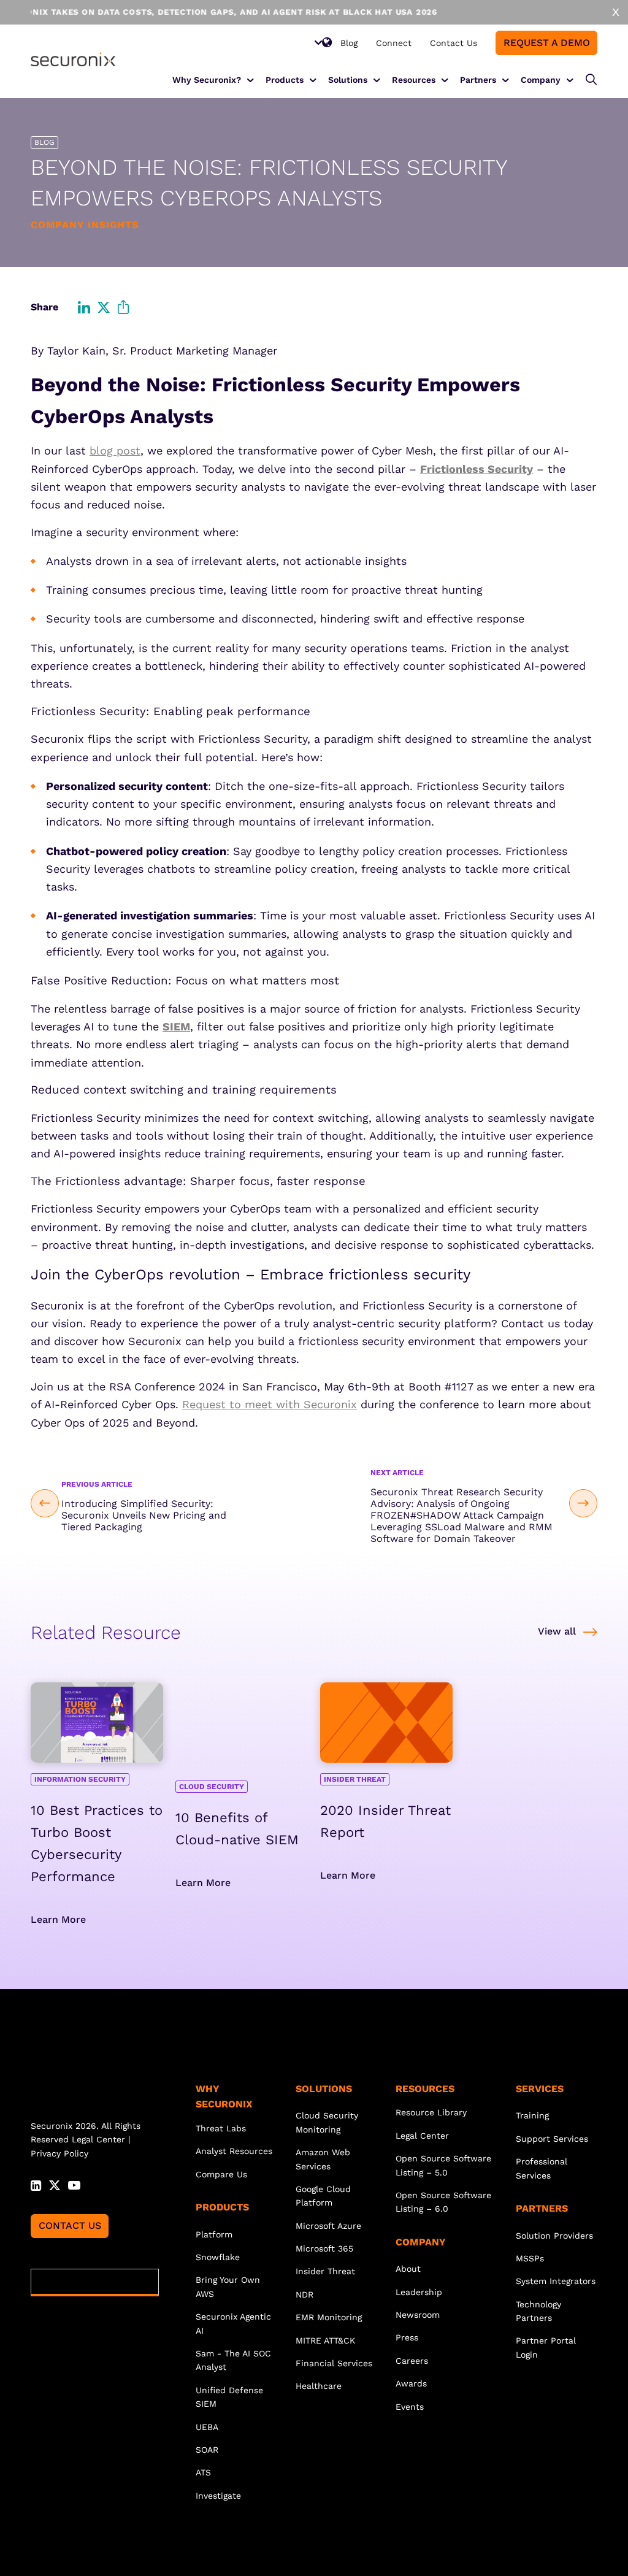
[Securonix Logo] (73, 59)
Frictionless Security (477, 469)
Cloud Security (212, 1787)
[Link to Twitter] (55, 2184)
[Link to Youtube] (74, 2184)
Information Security (80, 1779)
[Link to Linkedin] (36, 2184)
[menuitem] (349, 43)
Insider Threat (355, 1779)
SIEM (176, 1026)
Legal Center (98, 2139)
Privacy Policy (59, 2153)
